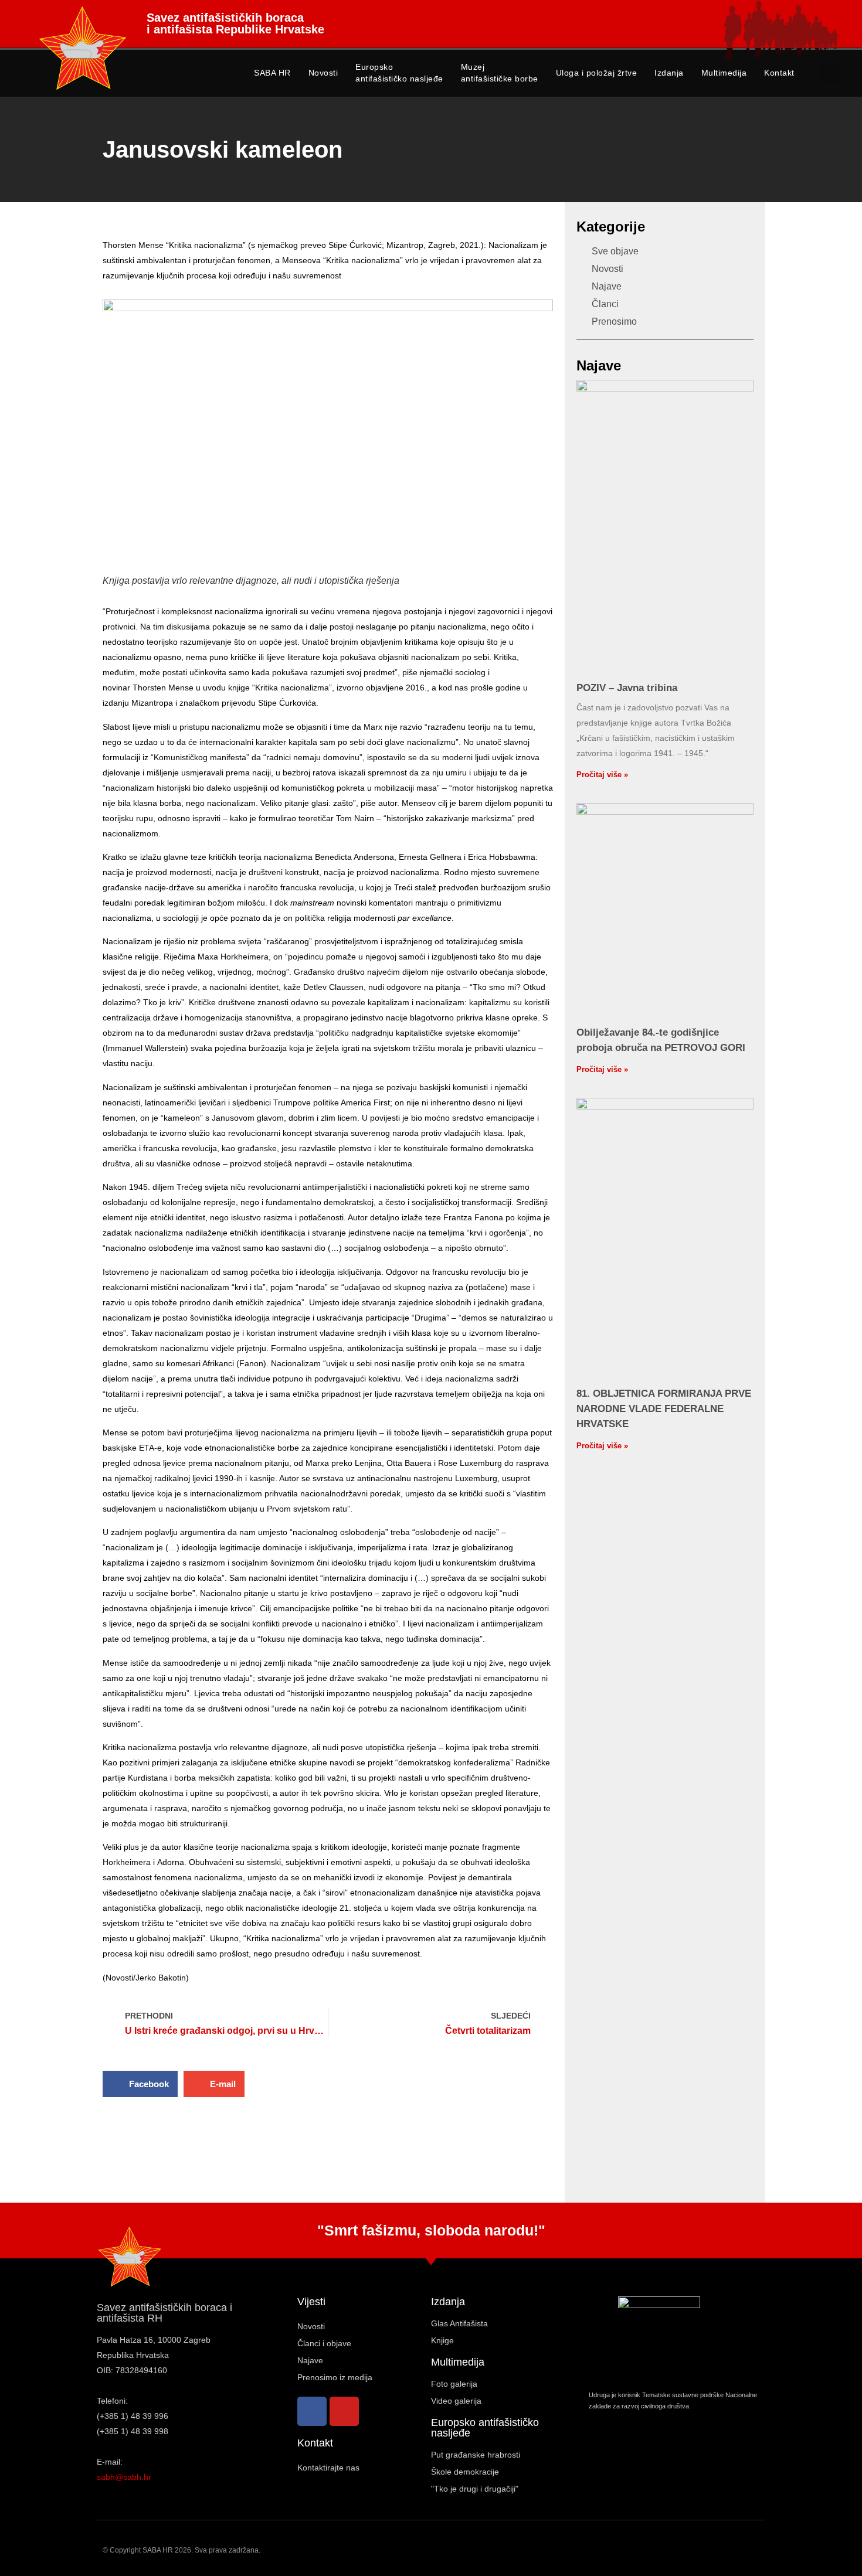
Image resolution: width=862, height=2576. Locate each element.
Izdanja (669, 73)
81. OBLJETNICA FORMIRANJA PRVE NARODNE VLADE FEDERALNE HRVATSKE (664, 1409)
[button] (831, 72)
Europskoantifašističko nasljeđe (399, 73)
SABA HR (272, 73)
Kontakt (779, 73)
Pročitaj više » (602, 775)
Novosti (323, 73)
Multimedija (724, 73)
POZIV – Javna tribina (627, 688)
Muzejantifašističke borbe (500, 73)
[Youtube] (344, 2411)
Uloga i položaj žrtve (597, 73)
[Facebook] (312, 2411)
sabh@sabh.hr (124, 2477)
